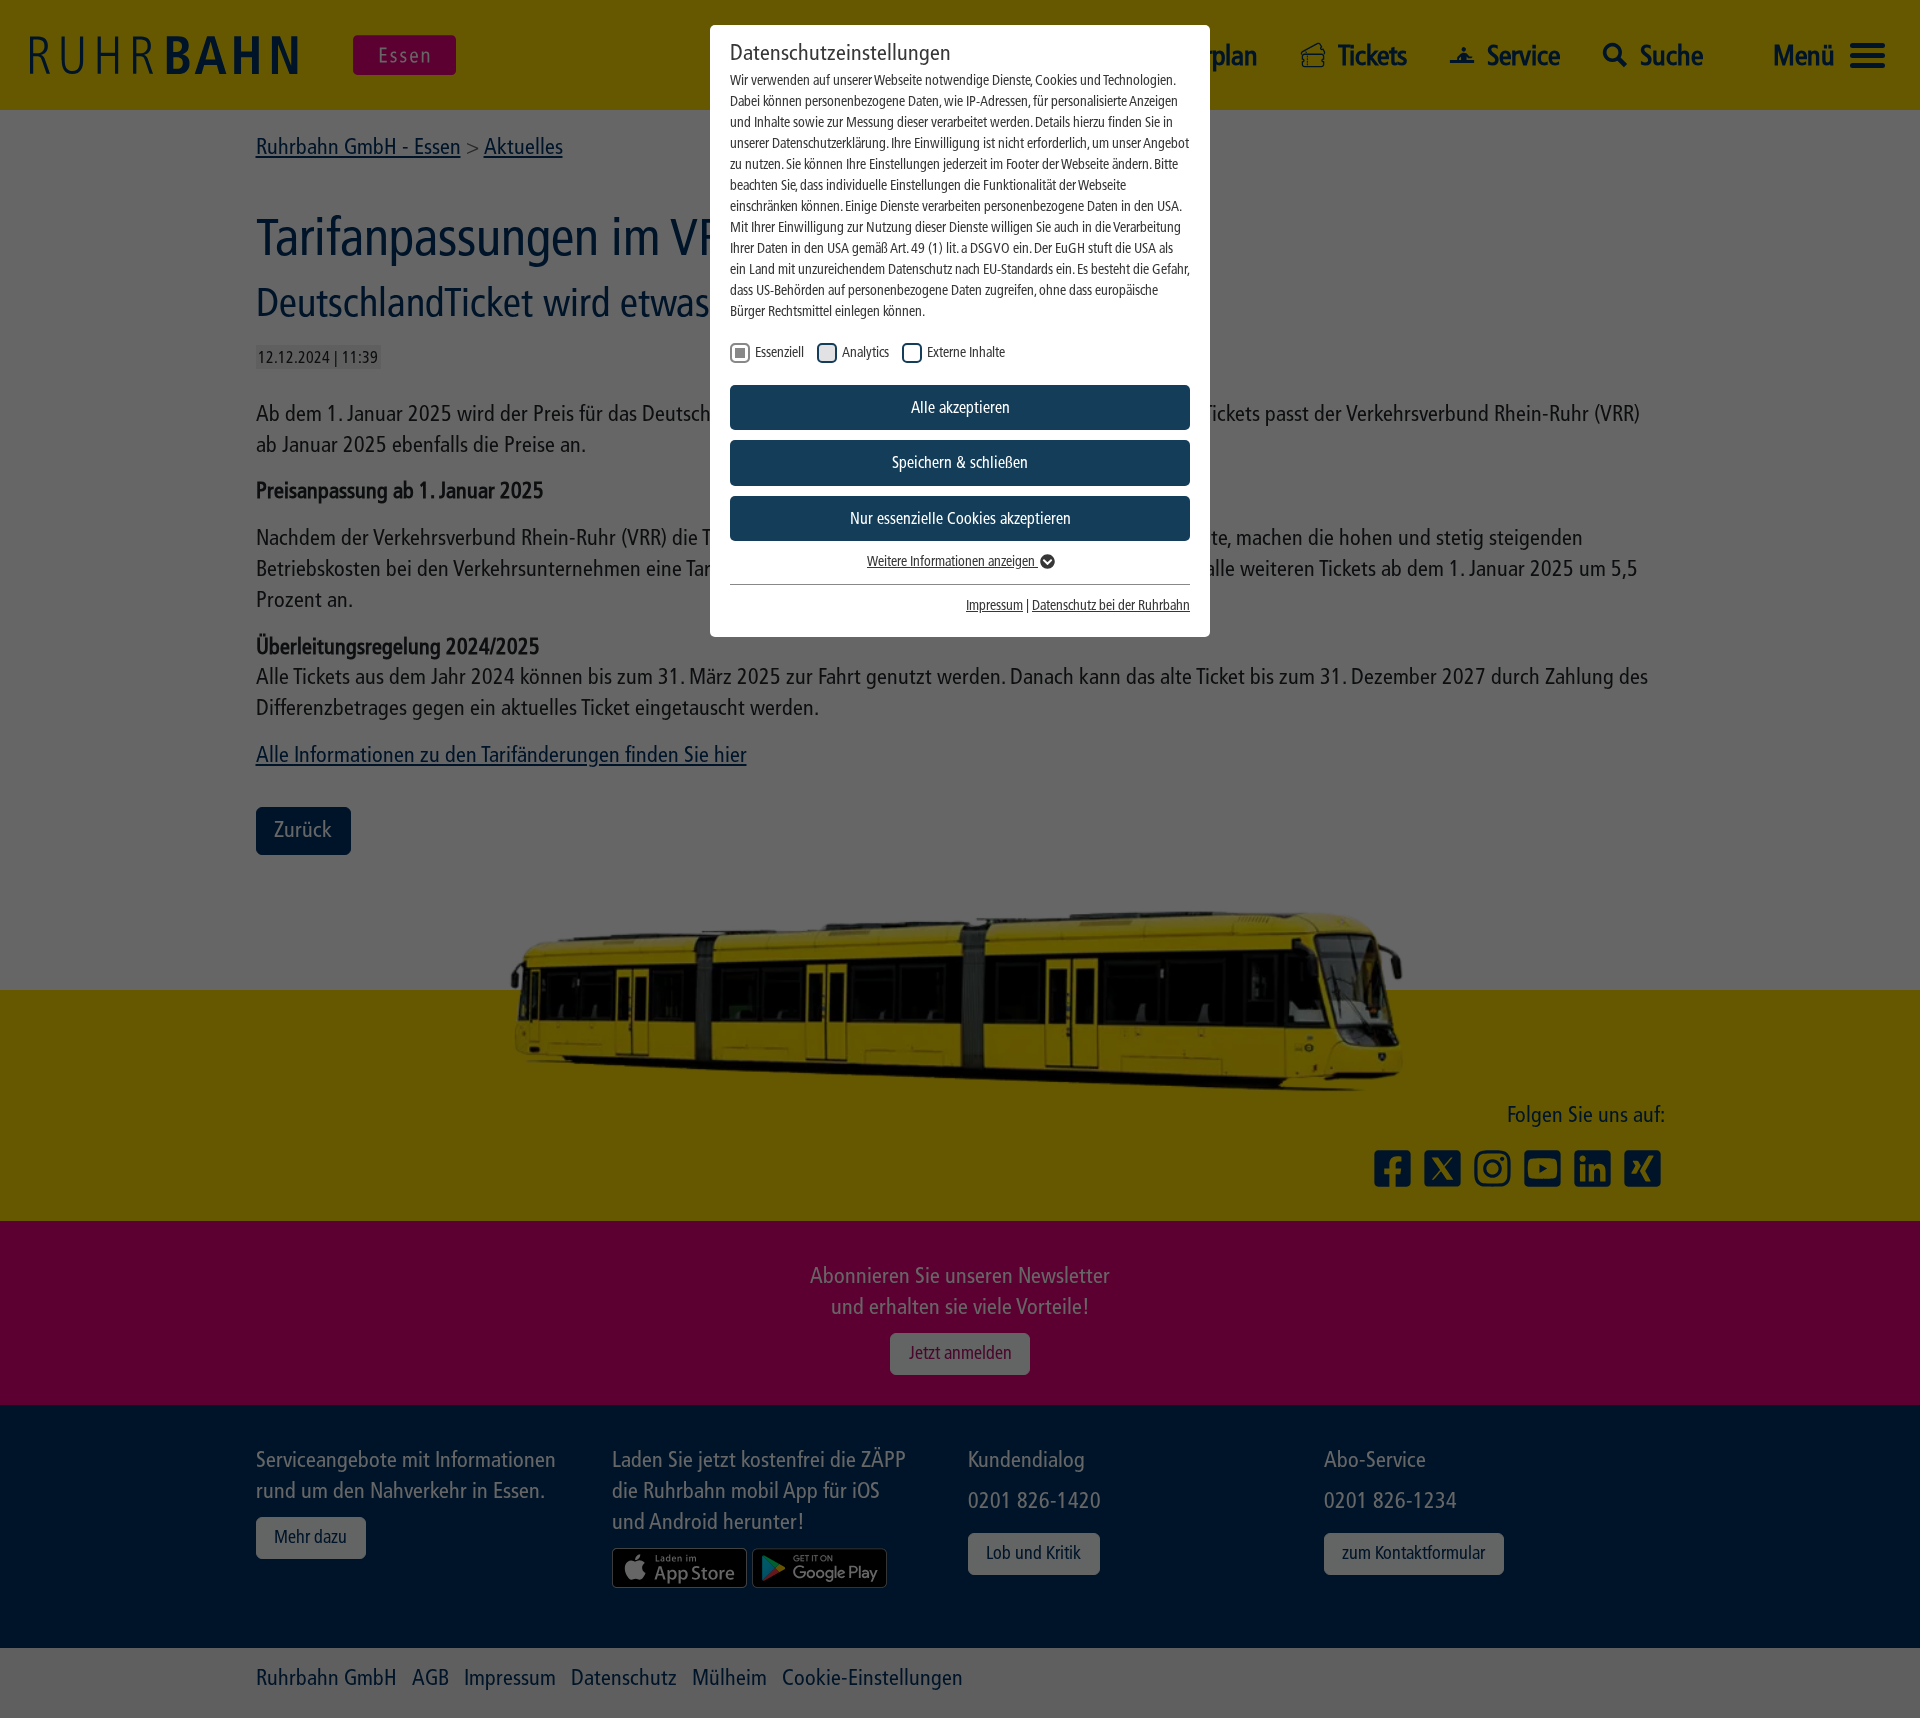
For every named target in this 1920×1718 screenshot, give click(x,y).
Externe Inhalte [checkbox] (966, 352)
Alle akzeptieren (960, 407)
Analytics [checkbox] (865, 352)
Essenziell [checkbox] (779, 352)
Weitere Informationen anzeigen (952, 561)
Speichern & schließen (960, 462)
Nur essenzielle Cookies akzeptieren (960, 518)
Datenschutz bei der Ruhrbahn (1111, 605)
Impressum (994, 605)
